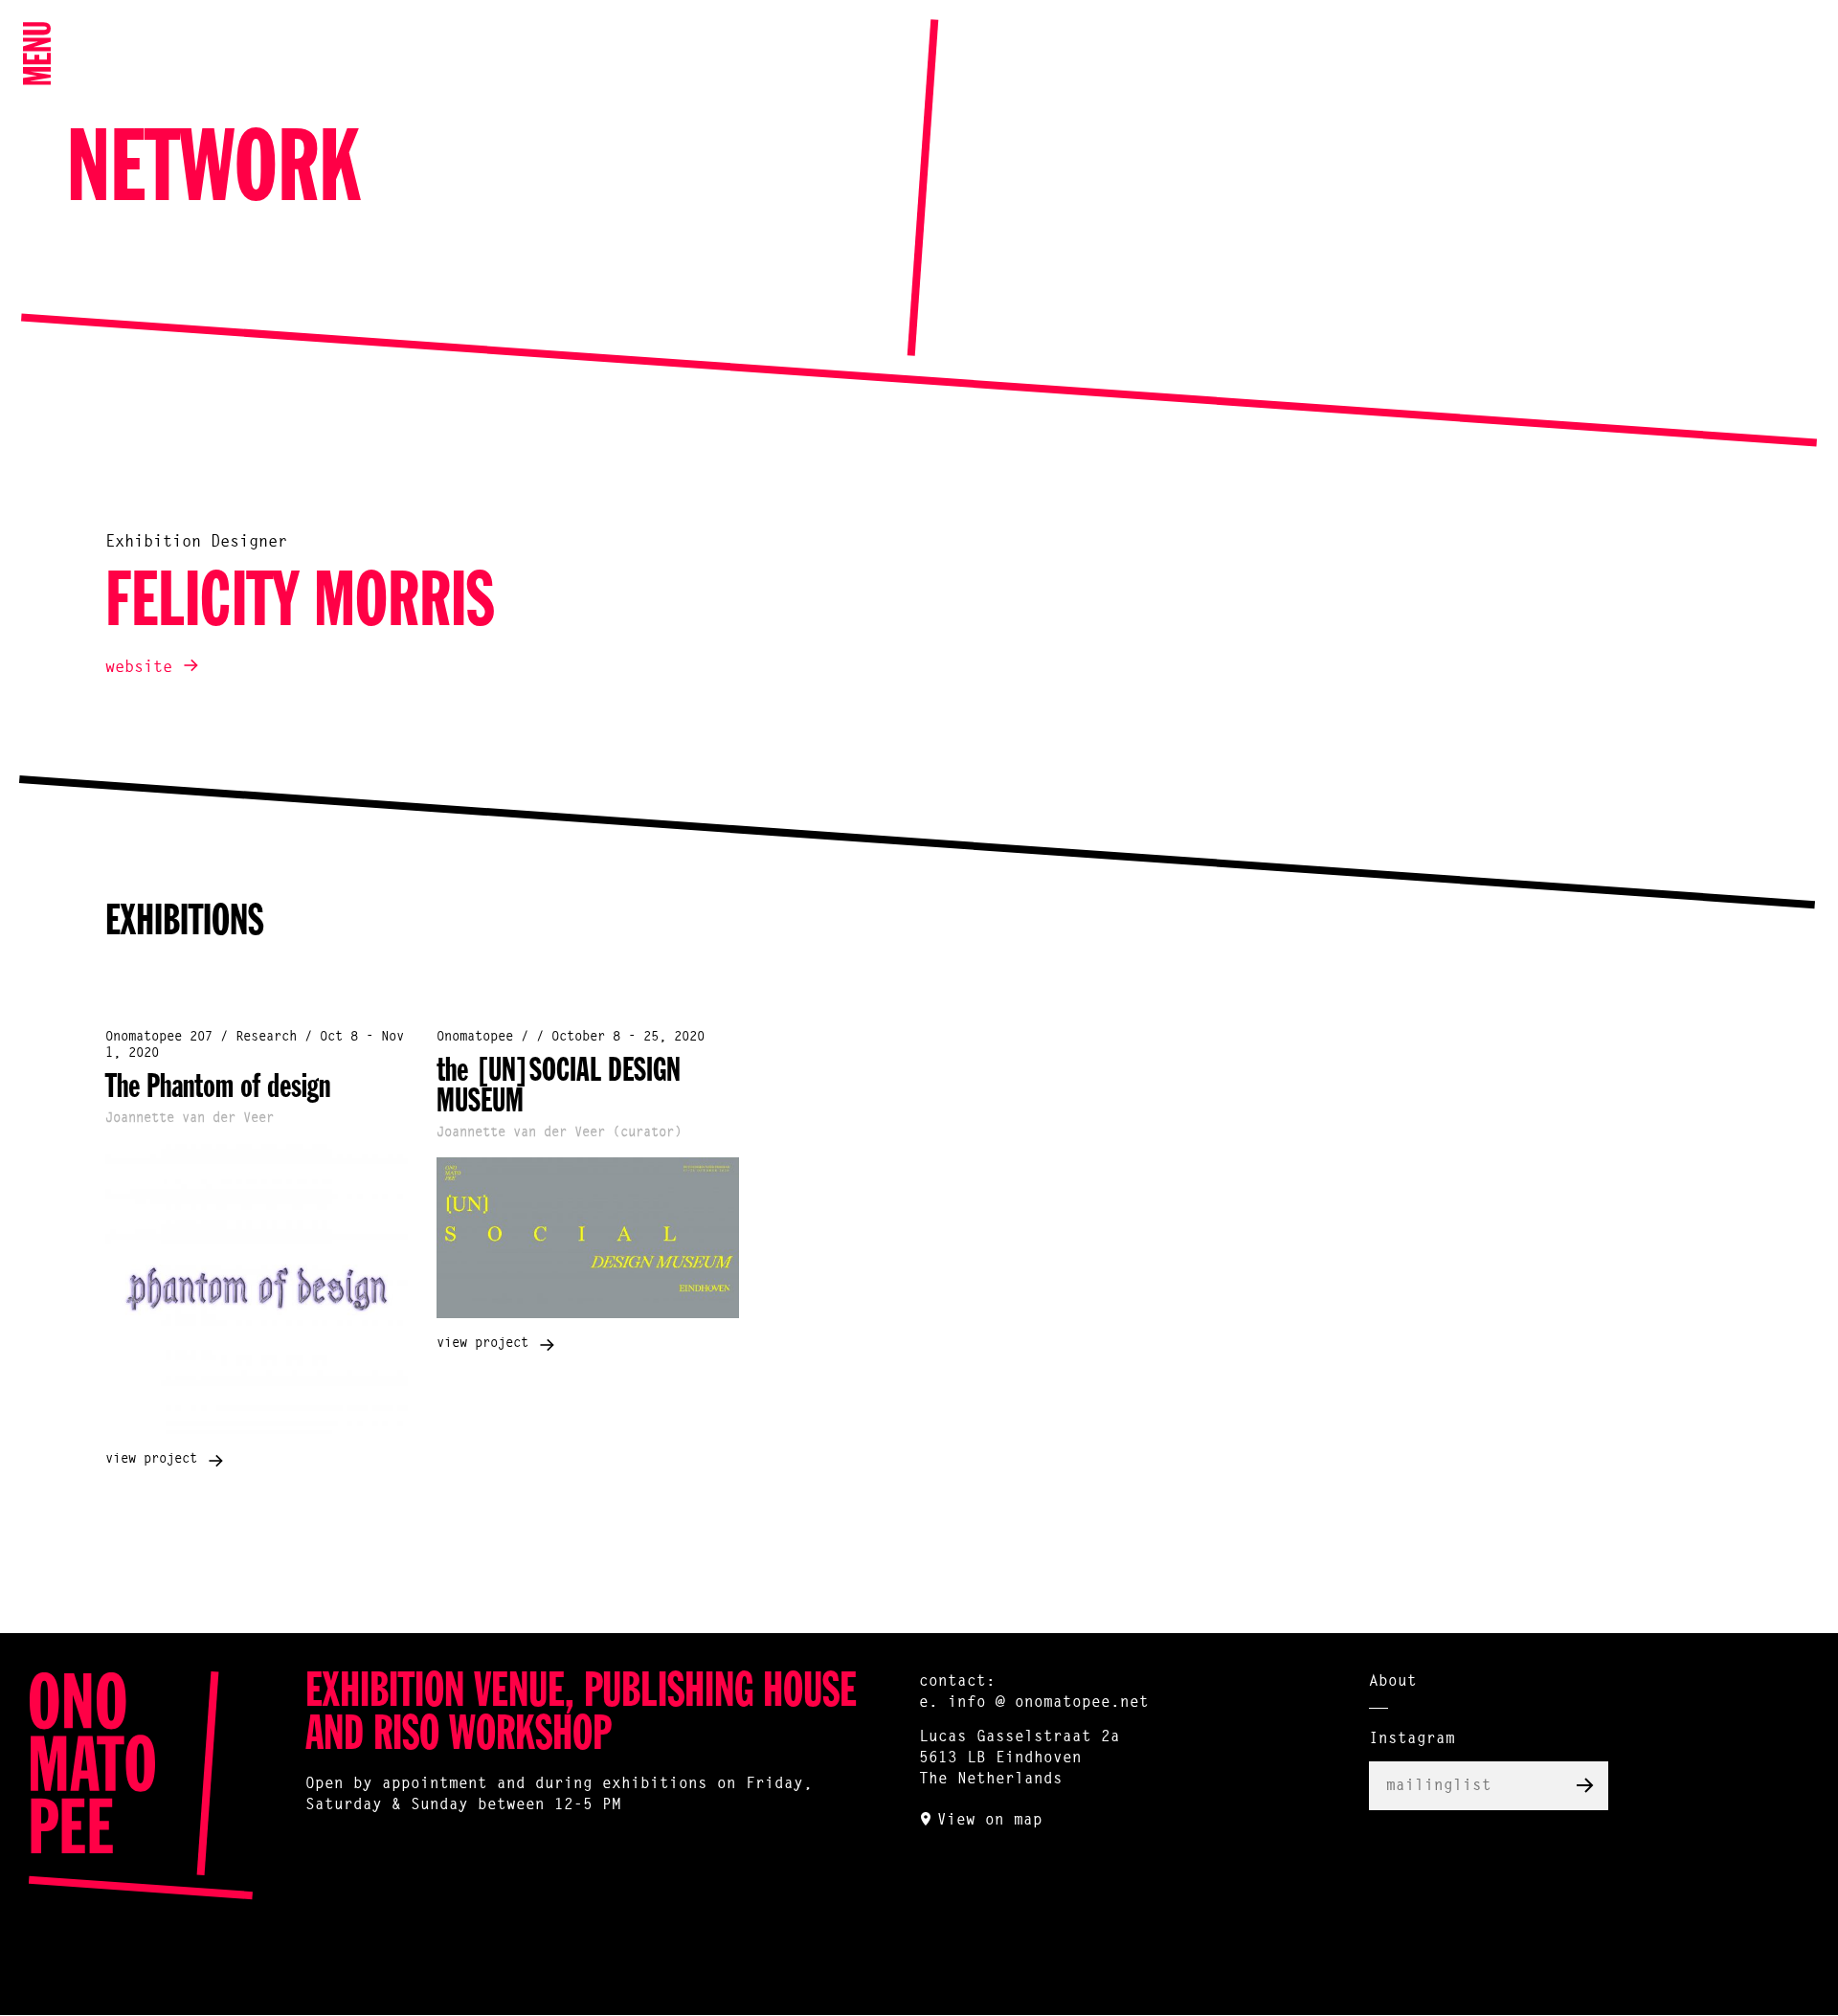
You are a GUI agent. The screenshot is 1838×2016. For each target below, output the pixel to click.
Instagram (1412, 1739)
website (139, 668)
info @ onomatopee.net (1048, 1703)
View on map (990, 1821)
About (1393, 1682)
